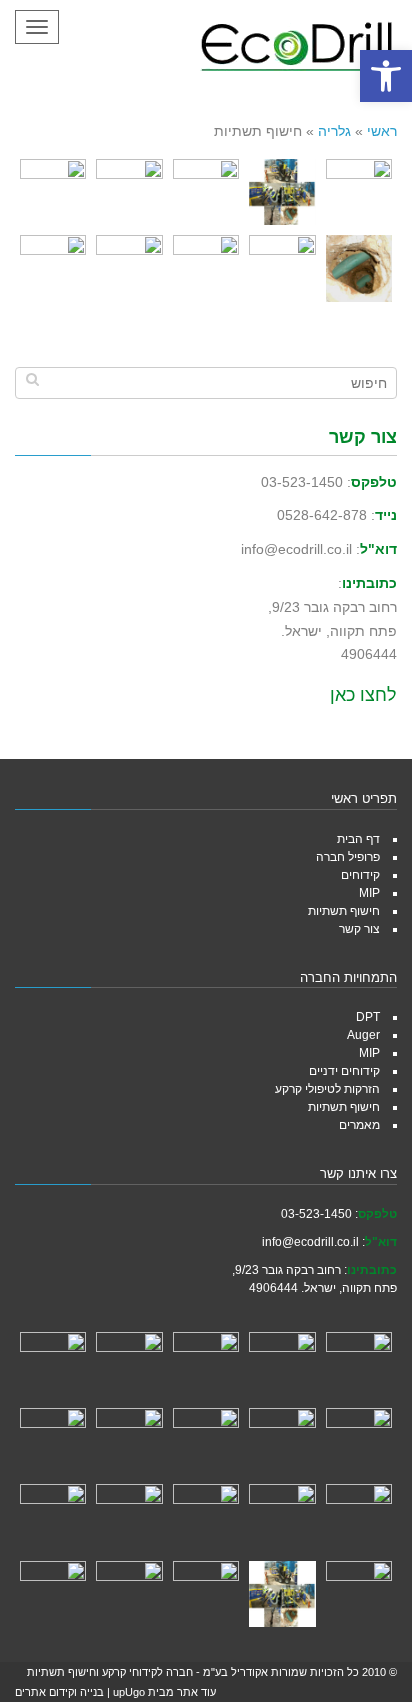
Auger (363, 1035)
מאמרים (359, 1125)
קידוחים (360, 875)
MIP (369, 893)
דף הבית (358, 839)
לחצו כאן (363, 695)
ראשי (382, 131)
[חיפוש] (32, 379)
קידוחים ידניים (344, 1071)
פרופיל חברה (348, 857)
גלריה (334, 131)
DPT (368, 1017)
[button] (386, 76)
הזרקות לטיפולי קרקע (327, 1089)
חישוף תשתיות (344, 911)
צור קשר (359, 929)
